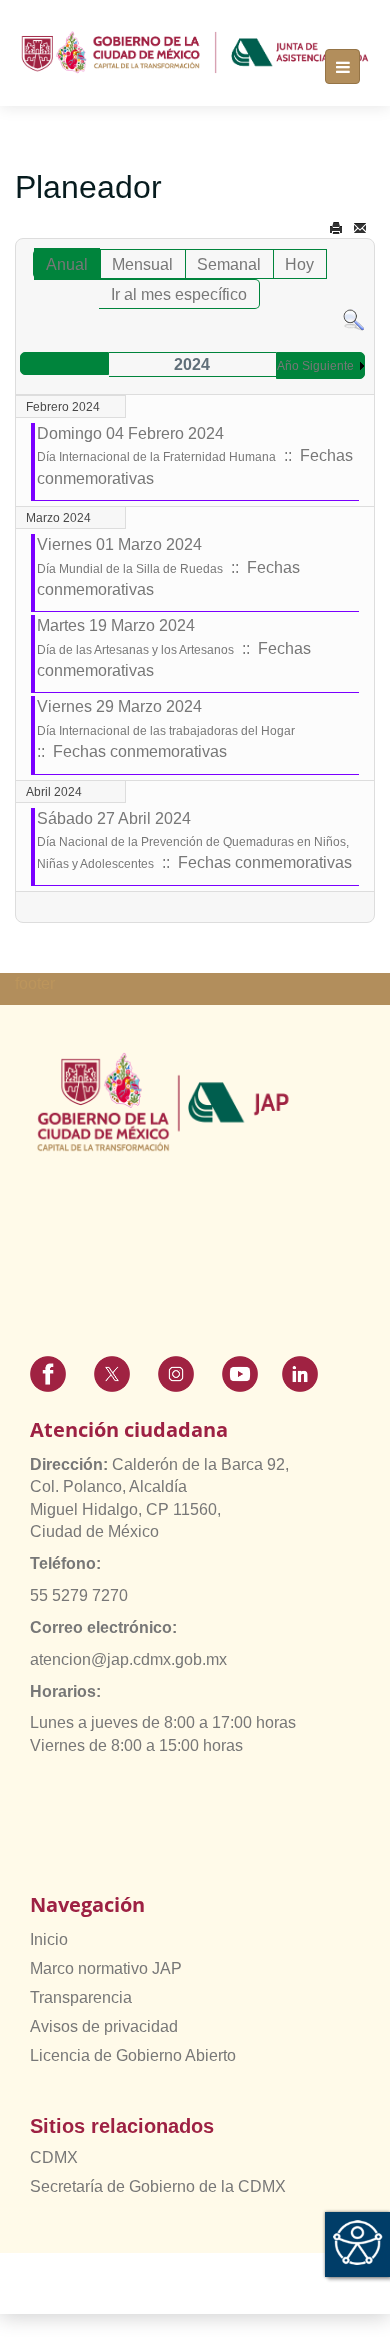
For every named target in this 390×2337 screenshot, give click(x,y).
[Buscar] (353, 319)
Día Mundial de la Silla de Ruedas (130, 569)
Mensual (142, 264)
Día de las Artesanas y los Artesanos (135, 650)
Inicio (49, 1939)
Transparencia (81, 1997)
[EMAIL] (360, 228)
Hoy (299, 264)
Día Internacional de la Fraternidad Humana (156, 457)
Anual (67, 264)
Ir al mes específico (179, 294)
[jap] (195, 52)
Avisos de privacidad (104, 2026)
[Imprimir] (336, 228)
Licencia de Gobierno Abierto (133, 2055)
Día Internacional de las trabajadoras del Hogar (166, 731)
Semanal (229, 264)
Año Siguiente (315, 366)
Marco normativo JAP (106, 1968)
